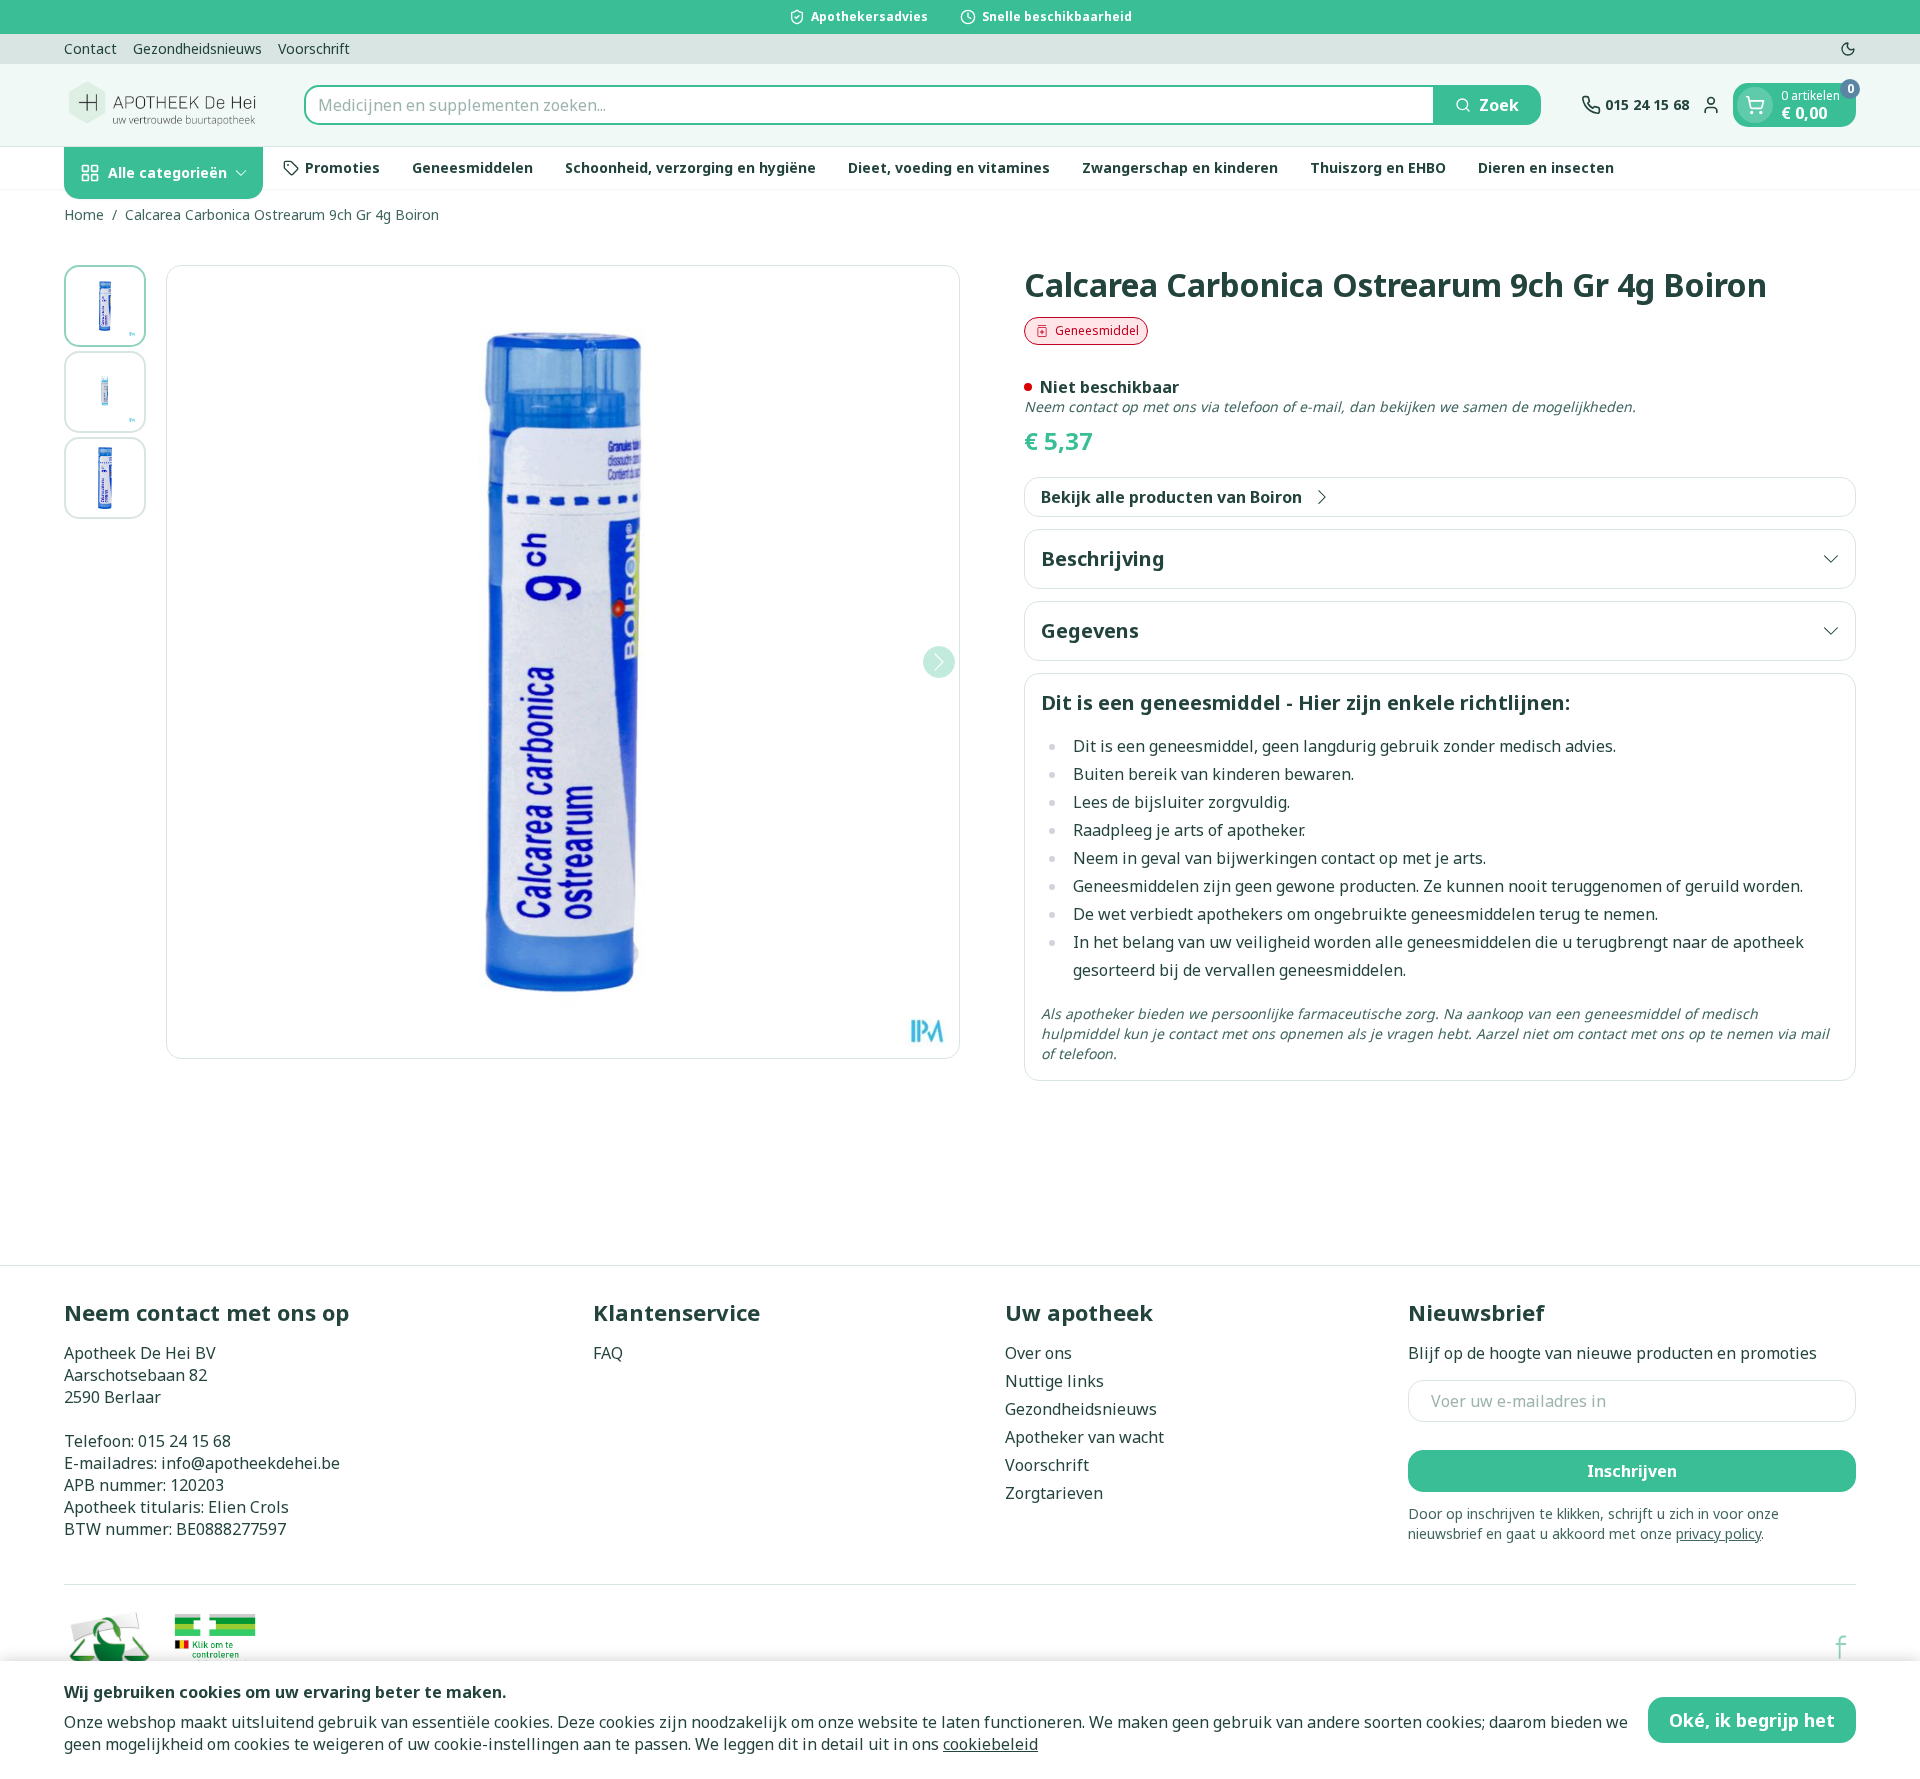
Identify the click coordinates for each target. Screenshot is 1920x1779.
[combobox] (869, 105)
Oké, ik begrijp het (1752, 1720)
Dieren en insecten (1546, 167)
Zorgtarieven (1054, 1493)
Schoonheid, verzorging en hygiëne (690, 167)
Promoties (342, 167)
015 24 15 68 (184, 1441)
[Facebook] (1841, 1647)
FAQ (608, 1353)
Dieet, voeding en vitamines (949, 167)
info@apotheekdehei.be (250, 1463)
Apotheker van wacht (1084, 1437)
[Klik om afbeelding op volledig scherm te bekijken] (563, 662)
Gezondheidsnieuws (197, 48)
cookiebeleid (990, 1744)
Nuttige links (1054, 1381)
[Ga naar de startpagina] (164, 105)
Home (84, 214)
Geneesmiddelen (472, 167)
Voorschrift (314, 48)
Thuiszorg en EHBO (1378, 167)
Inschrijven (1632, 1471)
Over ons (1038, 1353)
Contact (90, 48)
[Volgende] (939, 662)
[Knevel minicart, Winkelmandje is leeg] (1755, 105)
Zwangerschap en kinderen (1180, 167)
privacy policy (1718, 1533)
